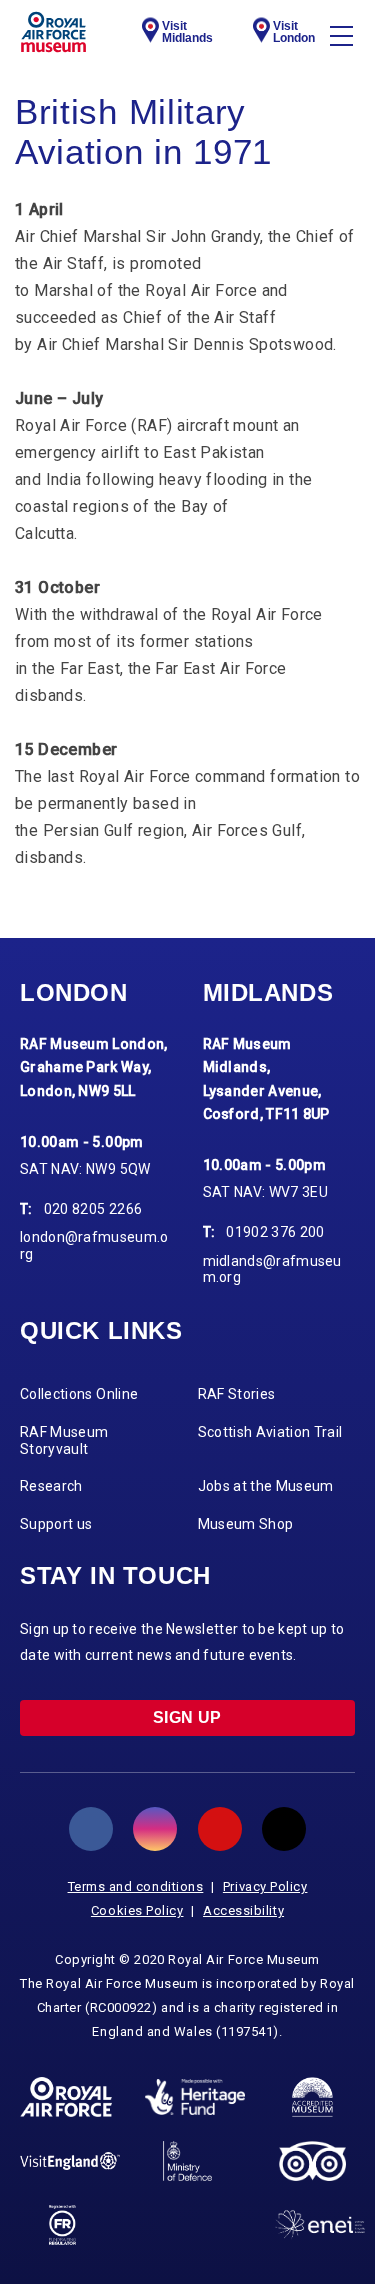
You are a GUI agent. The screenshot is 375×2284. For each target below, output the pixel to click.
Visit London (294, 32)
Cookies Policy (137, 1910)
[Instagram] (155, 1829)
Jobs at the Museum (266, 1486)
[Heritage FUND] (195, 2097)
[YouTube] (220, 1829)
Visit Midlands (187, 32)
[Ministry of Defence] (187, 2161)
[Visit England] (70, 2160)
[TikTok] (284, 1829)
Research (51, 1486)
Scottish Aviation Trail (270, 1432)
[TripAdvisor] (312, 2161)
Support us (56, 1524)
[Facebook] (91, 1829)
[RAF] (66, 2097)
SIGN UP (187, 1717)
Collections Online (79, 1394)
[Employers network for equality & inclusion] (320, 2224)
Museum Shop (246, 1524)
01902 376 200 (275, 1232)
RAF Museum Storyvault (64, 1440)
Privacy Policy (265, 1886)
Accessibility (243, 1910)
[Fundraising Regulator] (62, 2225)
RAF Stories (237, 1394)
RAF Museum (53, 32)
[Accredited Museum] (313, 2097)
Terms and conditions (136, 1886)
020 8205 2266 (93, 1209)
